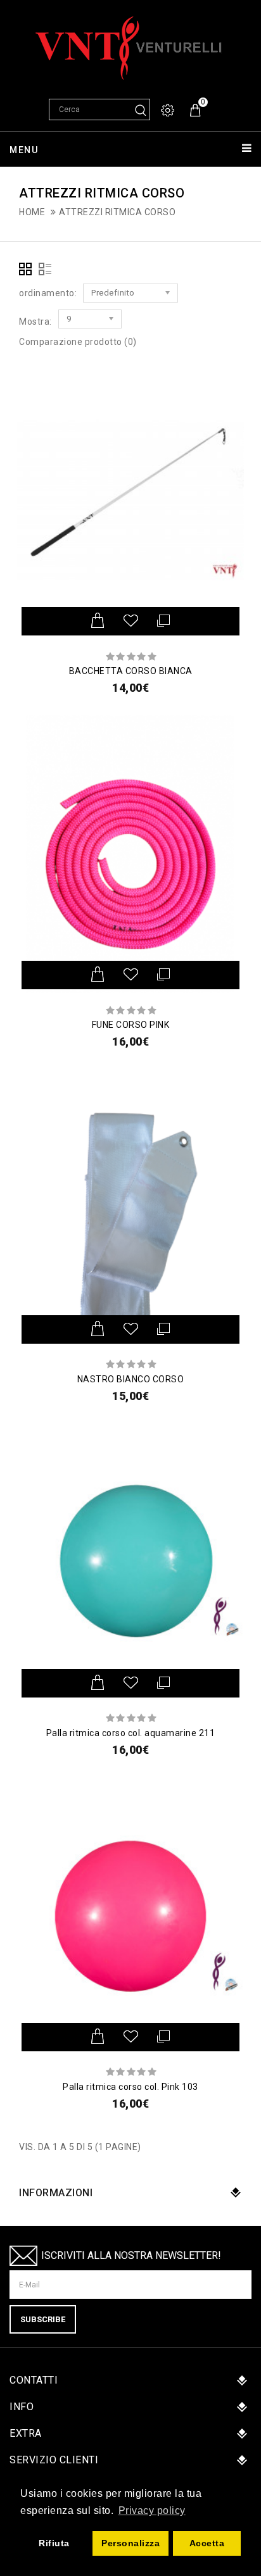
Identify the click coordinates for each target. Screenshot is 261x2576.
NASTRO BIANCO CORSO (131, 1379)
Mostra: (35, 322)
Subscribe (43, 2319)
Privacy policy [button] (152, 2510)
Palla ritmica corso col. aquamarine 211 (131, 1733)
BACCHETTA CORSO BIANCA (131, 671)
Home (32, 212)
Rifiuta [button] (54, 2543)
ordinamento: (48, 293)
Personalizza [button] (130, 2543)
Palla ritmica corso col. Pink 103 (130, 2087)
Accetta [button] (207, 2543)
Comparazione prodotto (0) (78, 342)
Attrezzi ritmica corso (117, 212)
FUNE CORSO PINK (131, 1025)
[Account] (169, 110)
